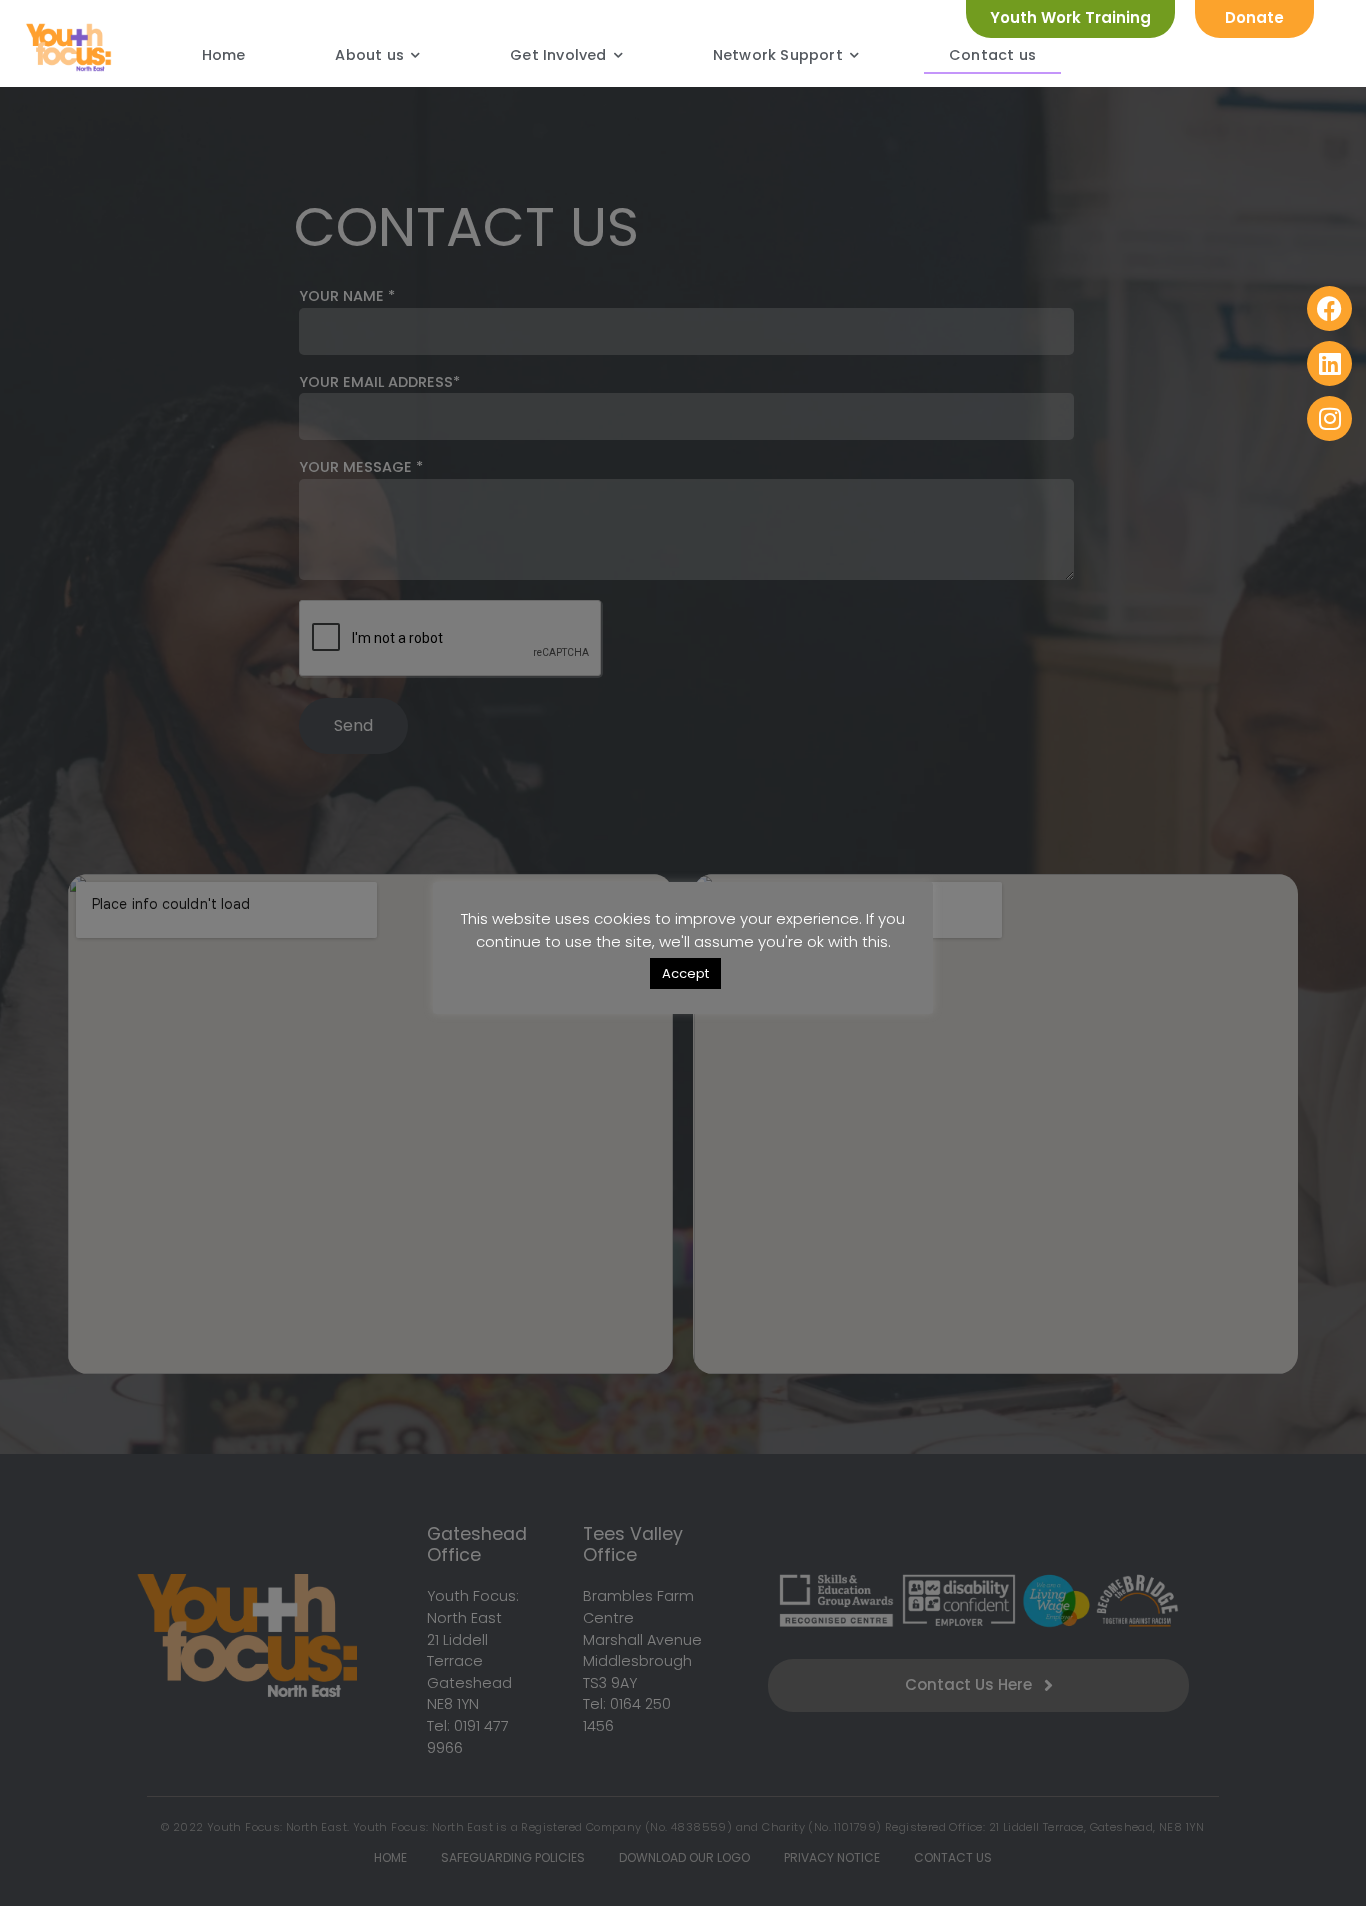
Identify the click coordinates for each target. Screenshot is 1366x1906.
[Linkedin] (1329, 363)
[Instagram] (1329, 418)
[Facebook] (1329, 308)
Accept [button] (685, 973)
